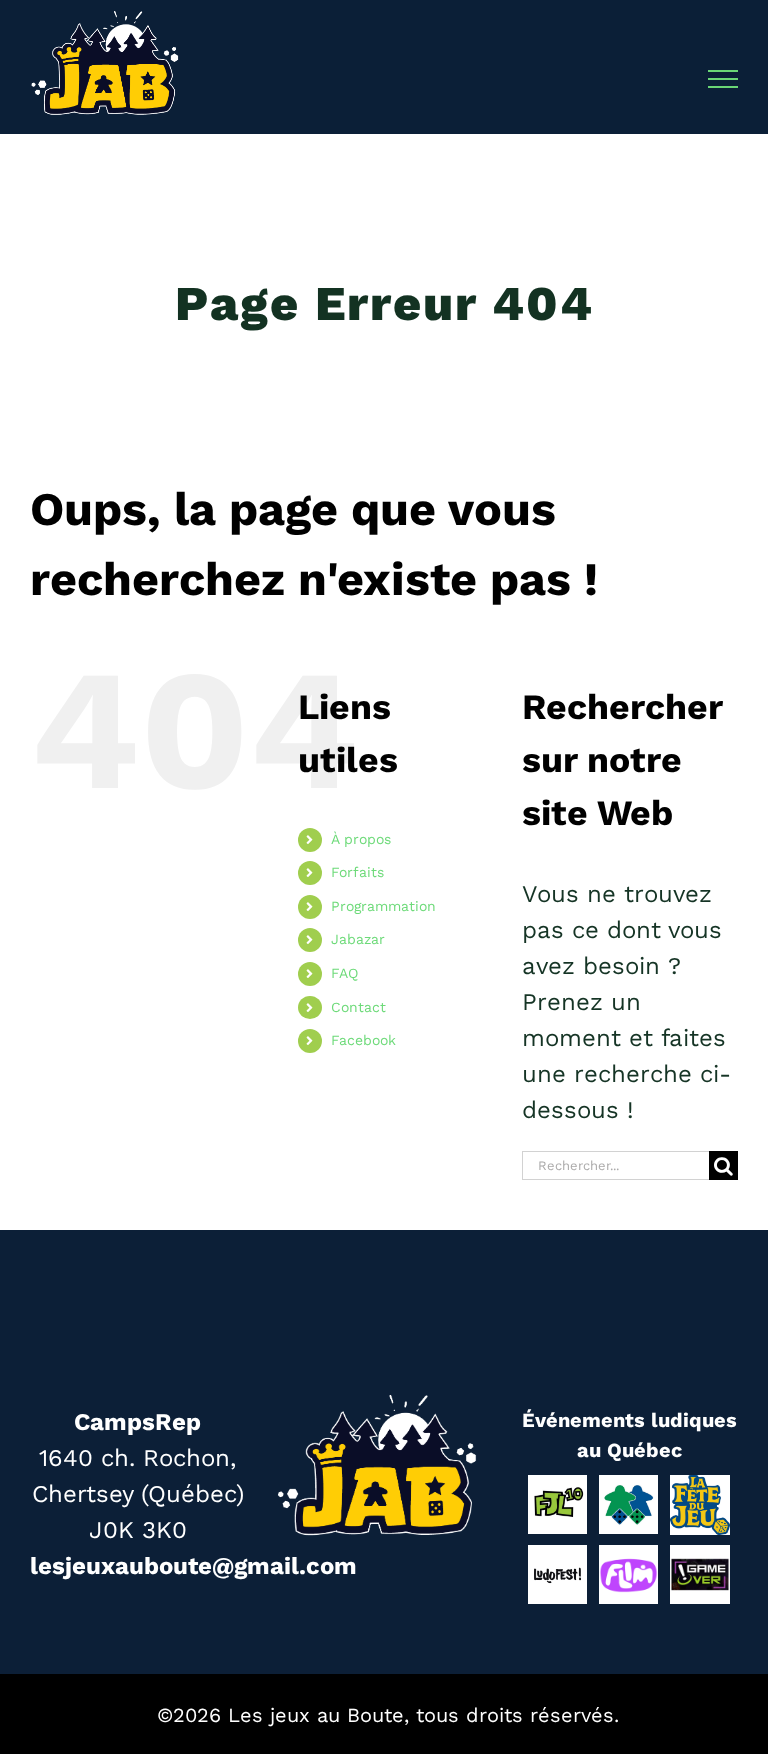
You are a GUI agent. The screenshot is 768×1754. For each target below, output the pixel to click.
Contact (358, 1007)
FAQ (344, 973)
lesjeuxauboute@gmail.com (193, 1566)
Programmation (383, 906)
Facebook (363, 1040)
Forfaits (357, 872)
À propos (361, 839)
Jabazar (358, 939)
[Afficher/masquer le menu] (723, 79)
